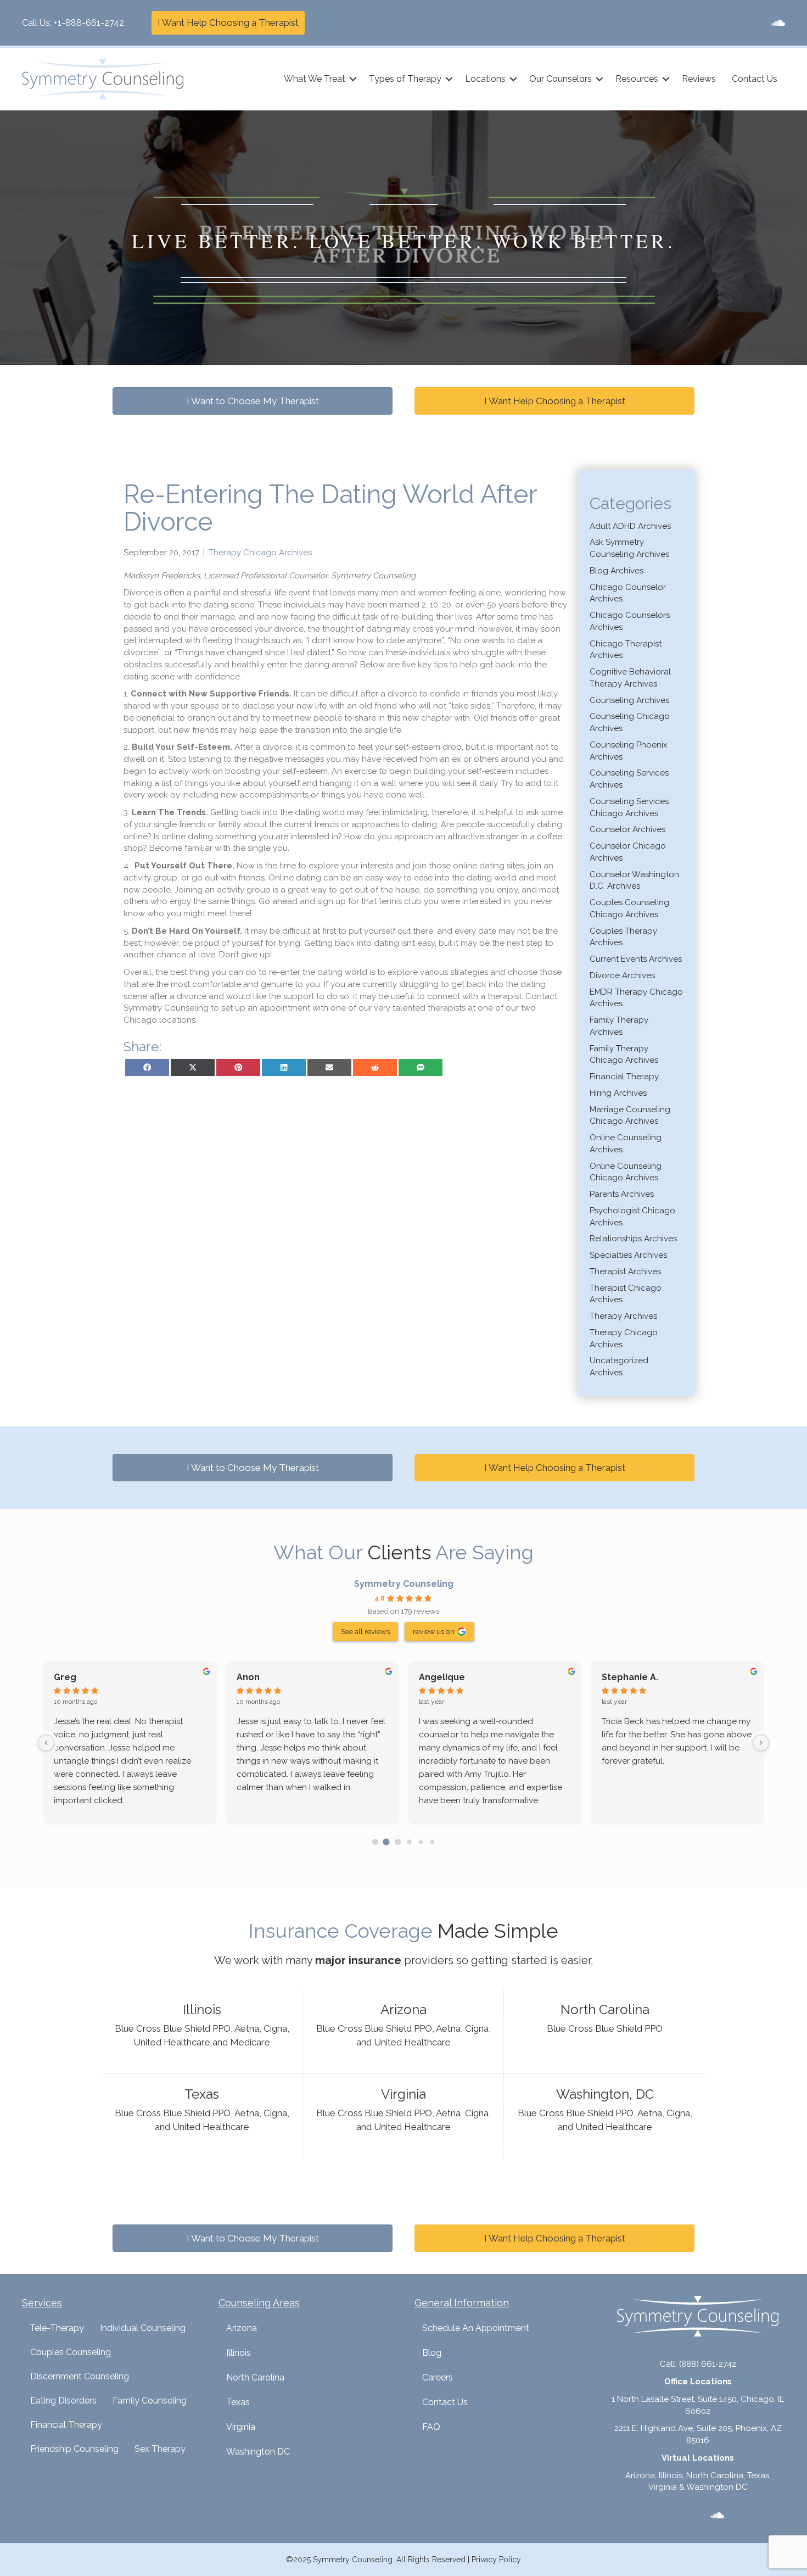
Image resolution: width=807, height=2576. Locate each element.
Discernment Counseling (80, 2376)
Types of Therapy (405, 79)
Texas (238, 2402)
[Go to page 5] (432, 1842)
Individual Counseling (143, 2328)
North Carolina (255, 2377)
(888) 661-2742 (708, 2364)
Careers (438, 2377)
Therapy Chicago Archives (260, 553)
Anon (248, 1677)
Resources (637, 79)
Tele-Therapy (57, 2328)
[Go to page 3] (409, 1842)
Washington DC (258, 2452)
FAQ (431, 2427)
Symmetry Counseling (404, 1584)
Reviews (699, 79)
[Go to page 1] (386, 1842)
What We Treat (315, 79)
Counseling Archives (629, 700)
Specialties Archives (628, 1255)
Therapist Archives (625, 1272)
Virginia (241, 2427)
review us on (434, 1631)
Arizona (242, 2328)
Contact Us (755, 79)
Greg (65, 1677)
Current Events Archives (636, 959)
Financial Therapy (624, 1077)
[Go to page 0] (375, 1842)
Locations (485, 79)
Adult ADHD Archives (630, 526)
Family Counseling (150, 2401)
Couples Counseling (71, 2352)
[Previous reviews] (46, 1743)
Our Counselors (561, 79)
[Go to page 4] (421, 1842)
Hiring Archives (618, 1093)
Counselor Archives (627, 829)
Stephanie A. (630, 1677)
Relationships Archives (633, 1239)
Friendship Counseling (74, 2449)
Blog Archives (617, 571)
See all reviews (365, 1631)
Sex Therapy (160, 2449)
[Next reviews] (761, 1743)
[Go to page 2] (398, 1842)
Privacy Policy (496, 2560)
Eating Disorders (63, 2401)
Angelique (442, 1677)
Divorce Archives (622, 975)
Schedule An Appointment (476, 2328)
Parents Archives (622, 1194)
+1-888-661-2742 (89, 23)
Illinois (239, 2353)
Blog (432, 2353)
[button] (353, 79)
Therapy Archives (623, 1316)
